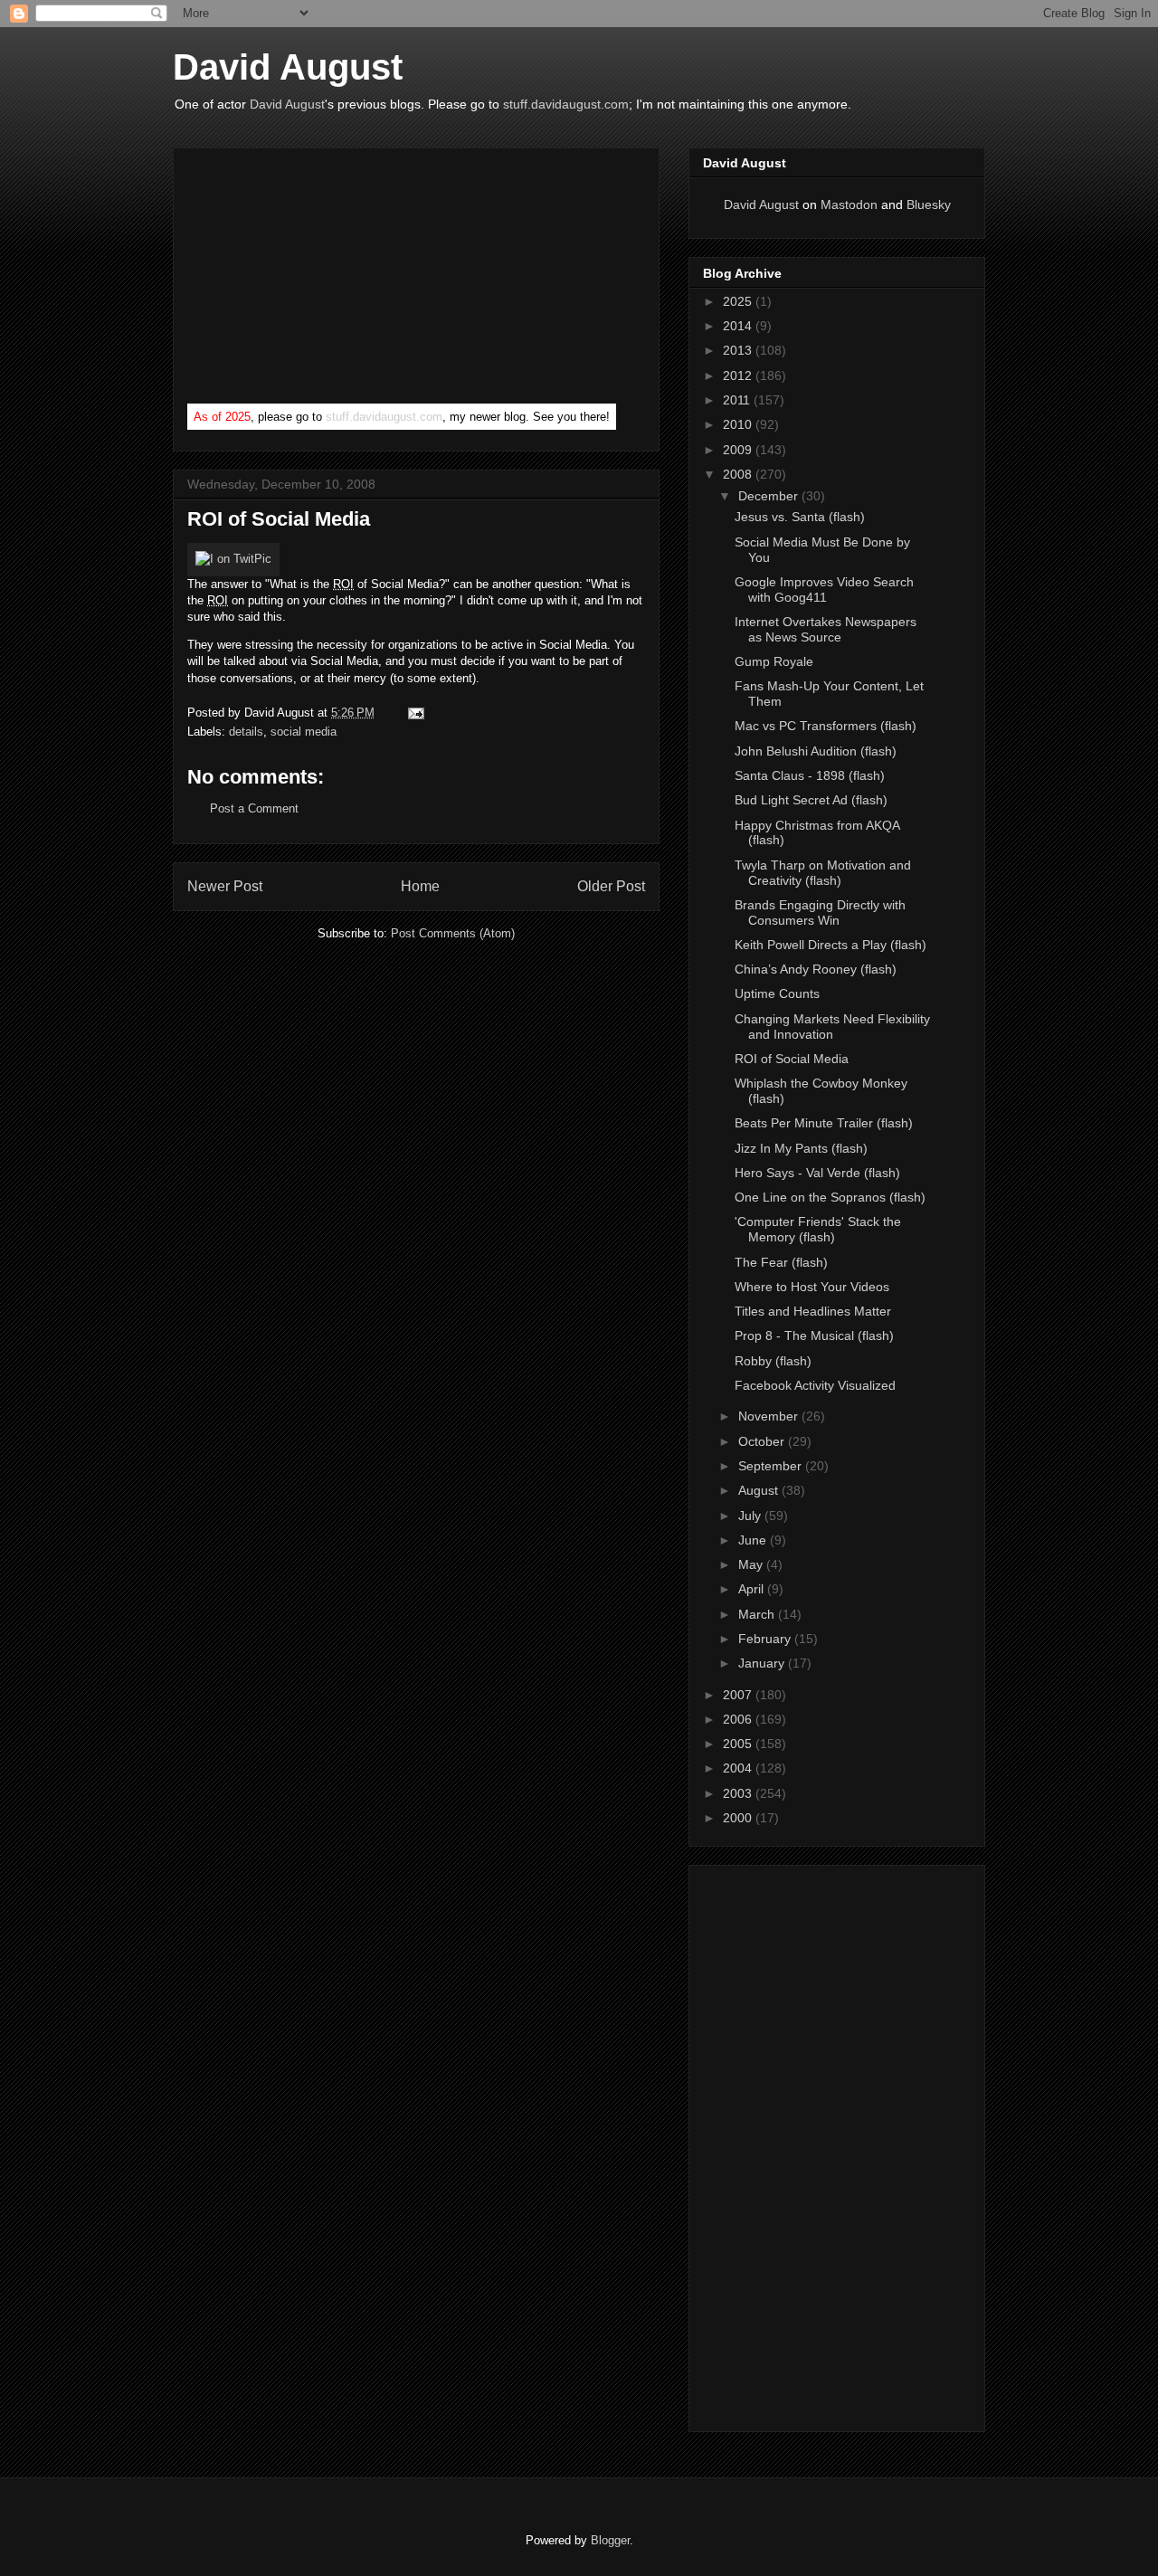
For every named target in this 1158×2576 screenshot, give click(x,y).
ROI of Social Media (792, 1059)
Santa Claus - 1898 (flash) (810, 775)
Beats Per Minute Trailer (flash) (824, 1123)
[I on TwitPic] (233, 559)
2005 (739, 1744)
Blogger (610, 2540)
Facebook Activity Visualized (815, 1385)
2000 (739, 1818)
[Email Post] (413, 713)
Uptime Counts (777, 993)
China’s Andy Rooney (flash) (816, 969)
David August (288, 67)
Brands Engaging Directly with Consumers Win (820, 913)
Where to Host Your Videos (812, 1287)
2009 (739, 450)
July (751, 1516)
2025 (739, 301)
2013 (739, 350)
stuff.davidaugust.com (566, 104)
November (770, 1416)
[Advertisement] (323, 280)
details (246, 732)
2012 (739, 375)
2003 (739, 1793)
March (758, 1614)
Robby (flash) (773, 1361)
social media (304, 732)
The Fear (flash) (781, 1262)
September (772, 1466)
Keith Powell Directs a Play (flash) (831, 945)
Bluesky (929, 204)
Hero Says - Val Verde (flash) (817, 1173)
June (754, 1540)
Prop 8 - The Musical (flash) (814, 1336)
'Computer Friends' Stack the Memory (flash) (818, 1229)
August (760, 1490)
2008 (739, 474)
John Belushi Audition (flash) (816, 751)
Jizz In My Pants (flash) (801, 1148)
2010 (739, 424)
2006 (739, 1719)
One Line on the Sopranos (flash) (830, 1197)
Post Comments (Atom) (453, 933)
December (770, 496)
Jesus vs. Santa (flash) (800, 517)
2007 (739, 1695)
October (763, 1441)
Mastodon (849, 204)
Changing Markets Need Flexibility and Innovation (832, 1027)
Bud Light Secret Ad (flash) (811, 800)
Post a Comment (254, 808)
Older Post (611, 886)
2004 (739, 1768)
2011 (738, 400)
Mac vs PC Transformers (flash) (826, 726)
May (752, 1564)
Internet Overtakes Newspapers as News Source (826, 629)
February (766, 1639)
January (763, 1663)
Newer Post (225, 886)
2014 (739, 326)
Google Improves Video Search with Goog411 (824, 589)
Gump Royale (774, 661)
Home (420, 886)
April (753, 1589)
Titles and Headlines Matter (813, 1311)
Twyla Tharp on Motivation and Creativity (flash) (823, 873)
